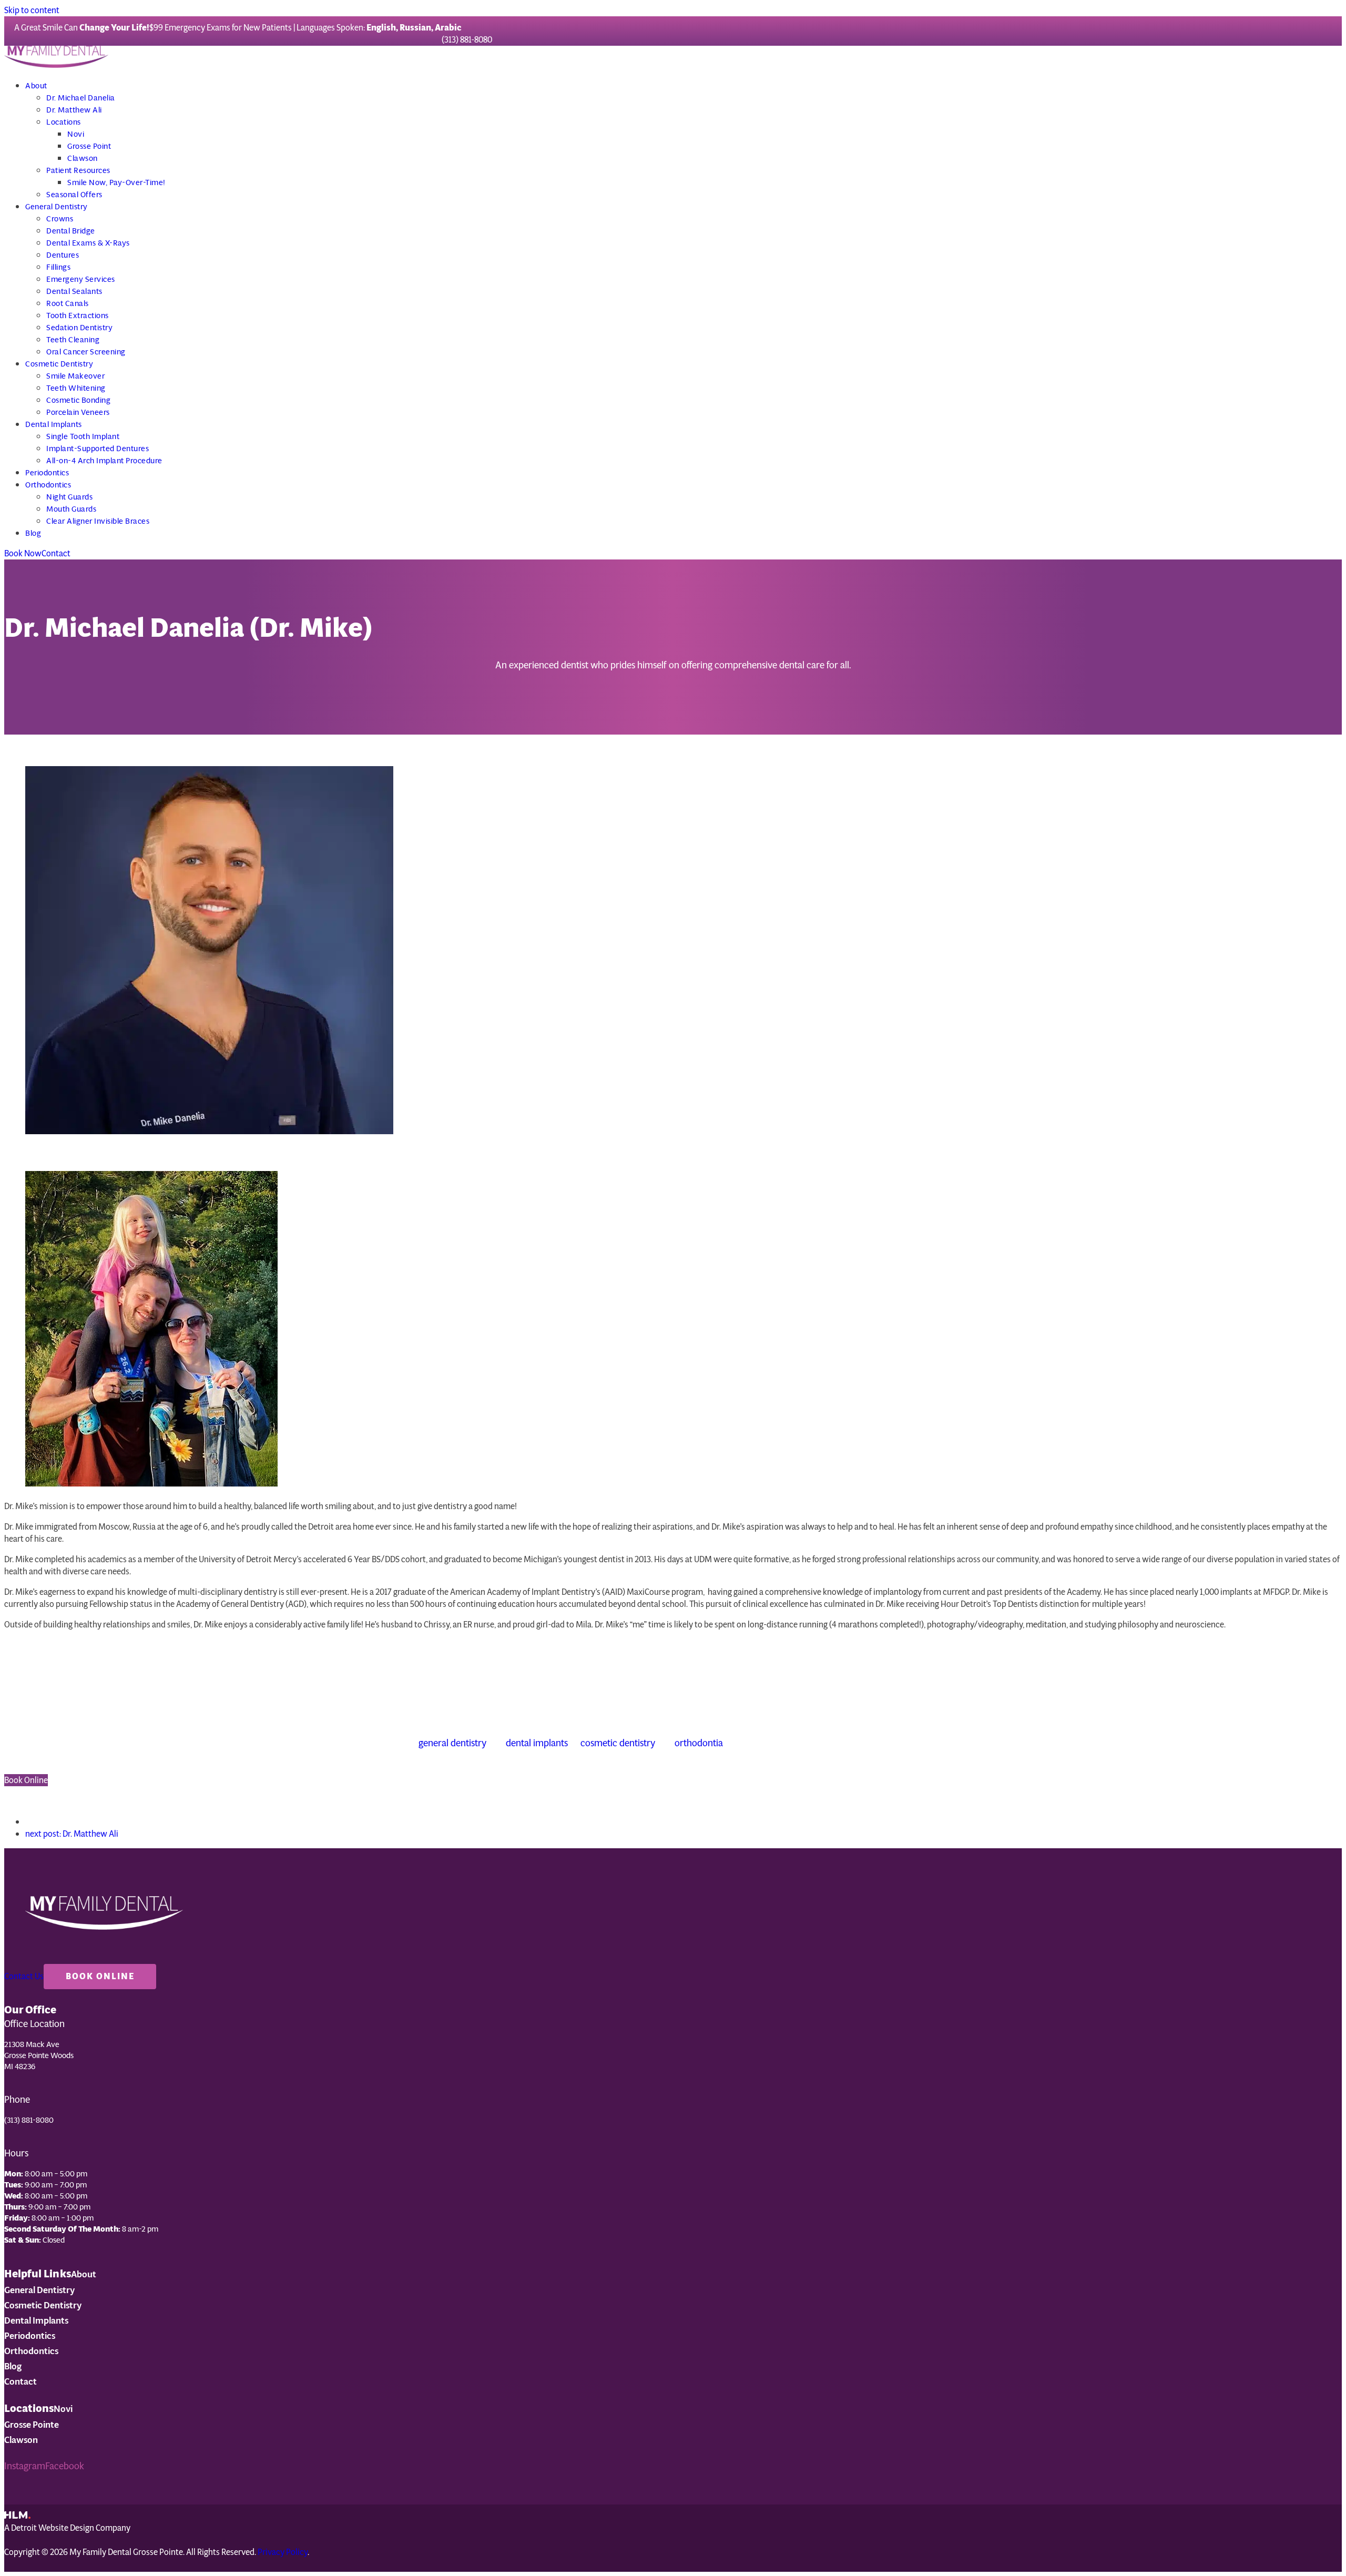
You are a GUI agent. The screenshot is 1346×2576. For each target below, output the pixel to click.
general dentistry (452, 1743)
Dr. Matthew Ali (72, 1834)
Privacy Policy (283, 2552)
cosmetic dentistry (618, 1743)
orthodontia (699, 1743)
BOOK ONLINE (100, 1976)
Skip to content (32, 10)
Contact (56, 553)
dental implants (537, 1743)
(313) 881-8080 (467, 40)
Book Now (23, 553)
